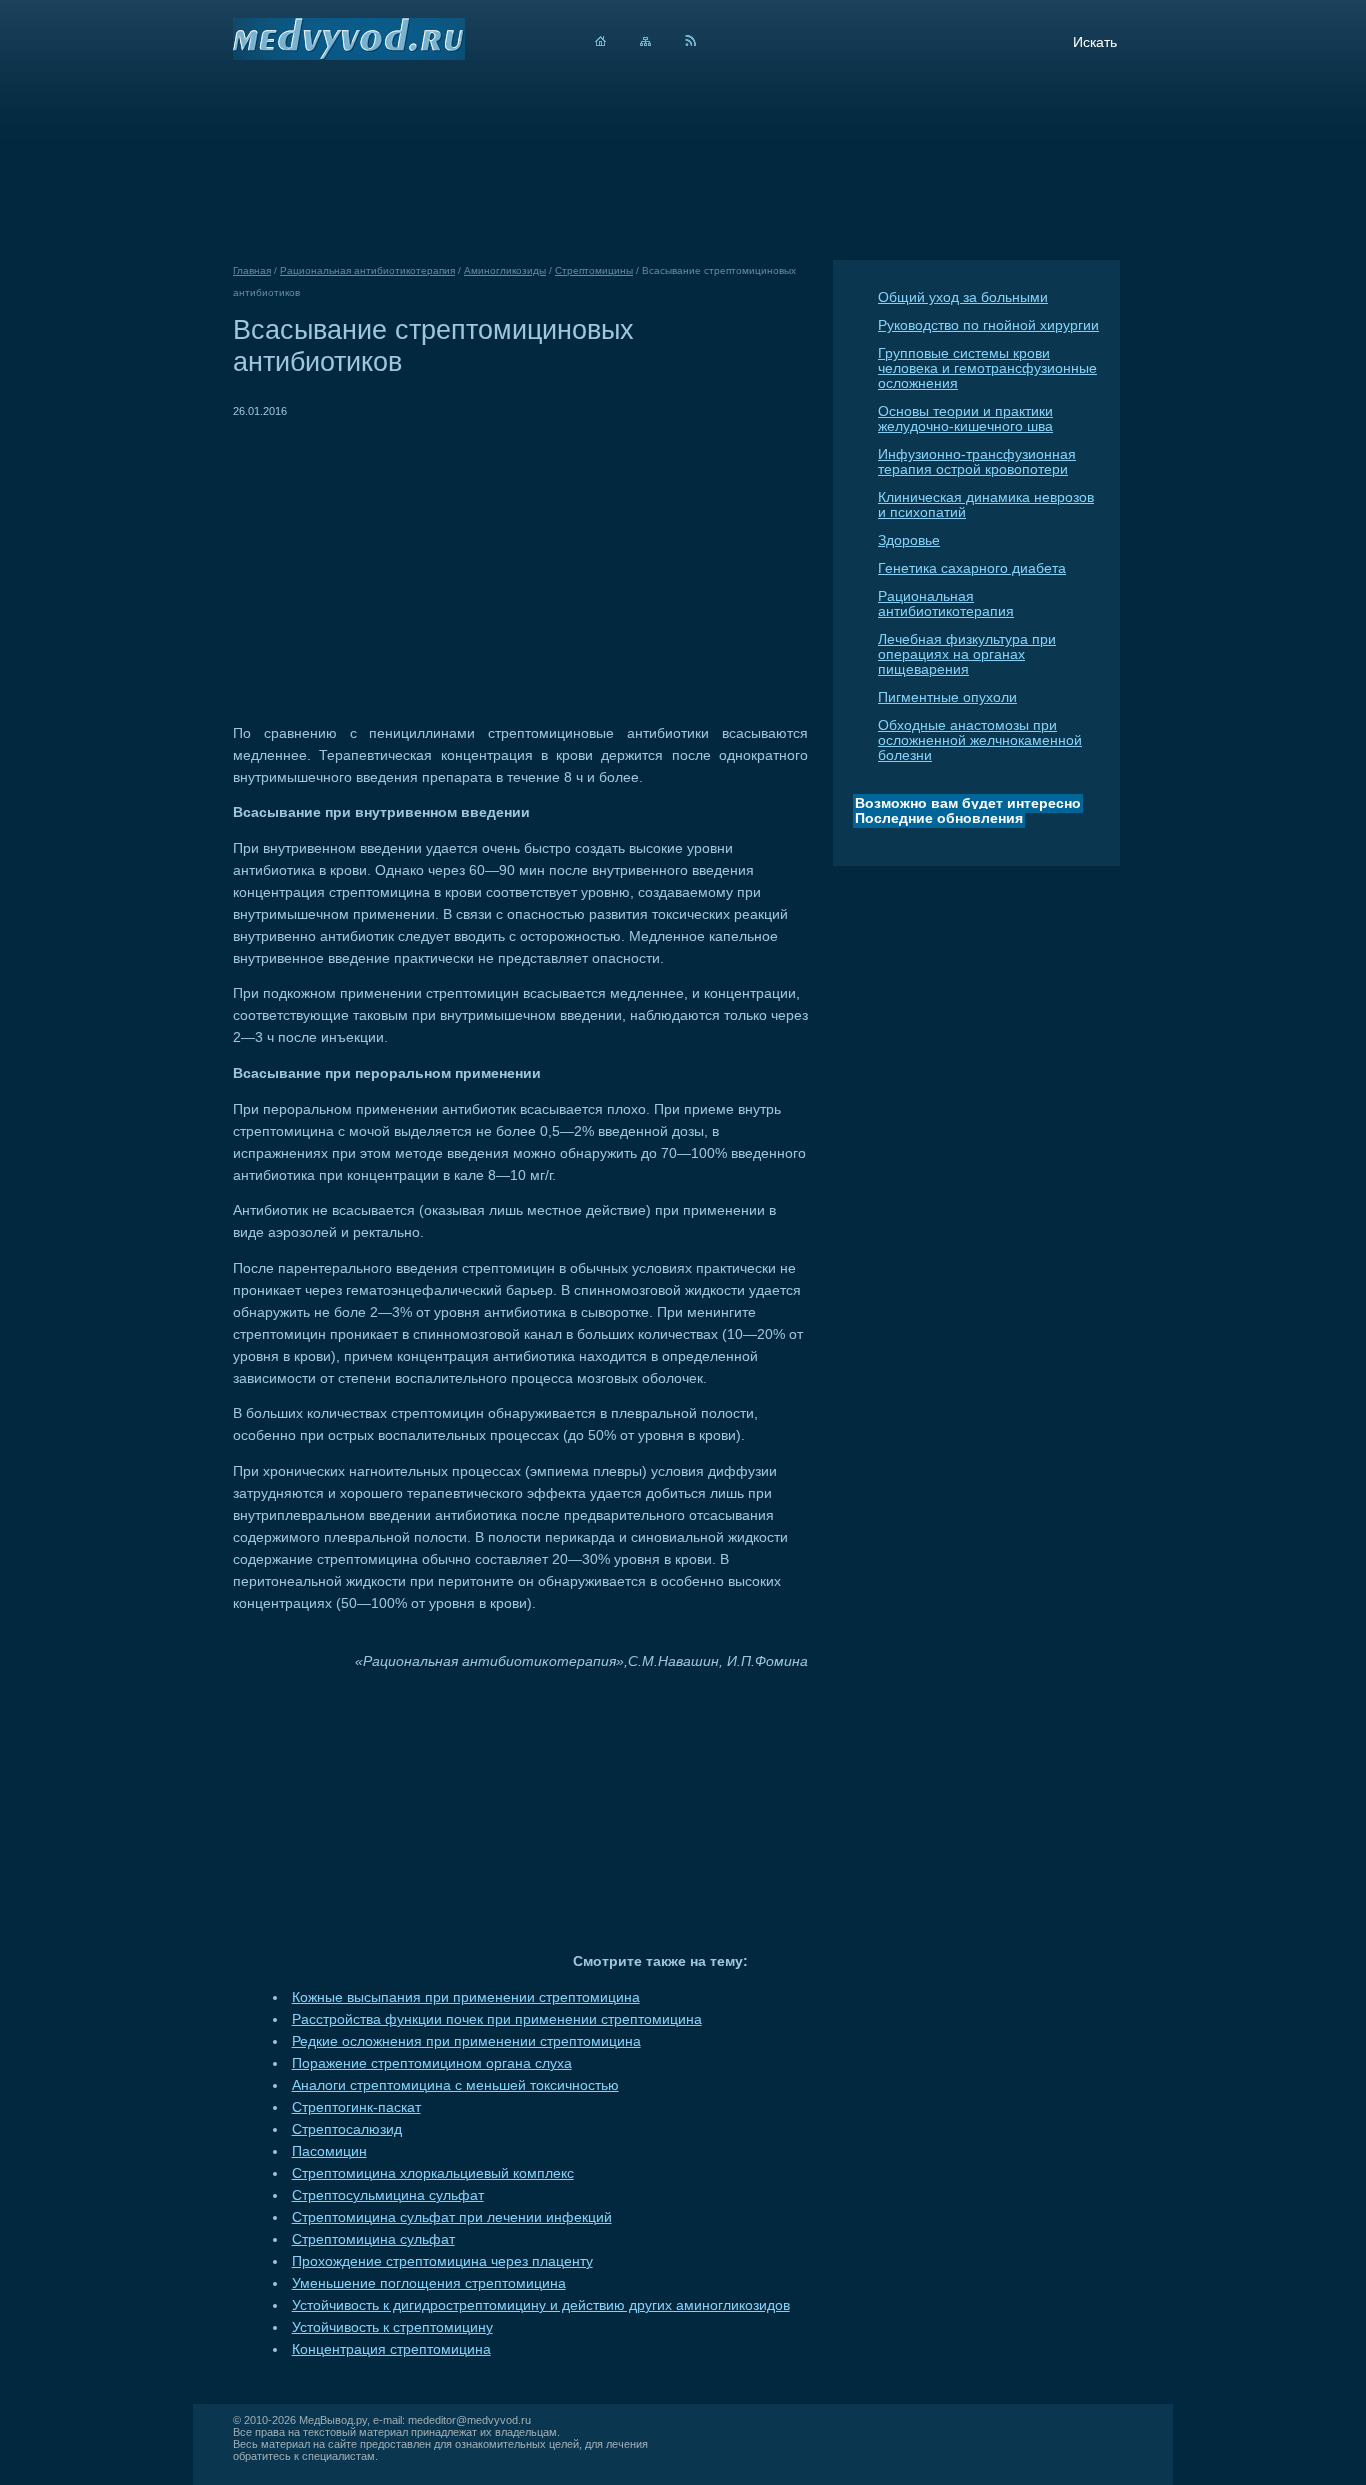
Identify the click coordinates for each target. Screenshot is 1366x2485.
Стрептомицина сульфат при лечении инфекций (452, 2217)
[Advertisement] (401, 562)
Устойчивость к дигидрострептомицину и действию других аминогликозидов (541, 2305)
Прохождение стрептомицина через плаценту (442, 2261)
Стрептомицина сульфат (373, 2239)
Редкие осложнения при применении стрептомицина (466, 2041)
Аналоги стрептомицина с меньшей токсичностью (455, 2085)
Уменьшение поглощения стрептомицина (429, 2283)
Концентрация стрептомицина (391, 2349)
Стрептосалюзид (347, 2129)
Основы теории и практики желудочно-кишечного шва (965, 419)
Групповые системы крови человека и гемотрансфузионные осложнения (987, 368)
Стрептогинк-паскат (356, 2107)
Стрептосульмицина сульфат (388, 2195)
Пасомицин (329, 2151)
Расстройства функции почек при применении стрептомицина (497, 2019)
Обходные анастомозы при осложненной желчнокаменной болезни (980, 740)
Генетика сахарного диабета (972, 568)
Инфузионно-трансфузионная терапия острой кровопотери (977, 462)
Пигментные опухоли (947, 697)
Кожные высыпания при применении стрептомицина (466, 1997)
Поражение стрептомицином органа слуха (432, 2063)
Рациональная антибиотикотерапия (946, 604)
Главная (252, 270)
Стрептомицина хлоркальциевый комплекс (433, 2173)
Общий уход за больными (963, 297)
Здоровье (909, 540)
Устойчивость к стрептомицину (392, 2327)
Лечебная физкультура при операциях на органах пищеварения (967, 654)
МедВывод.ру (333, 2420)
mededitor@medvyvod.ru (469, 2420)
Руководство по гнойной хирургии (988, 325)
